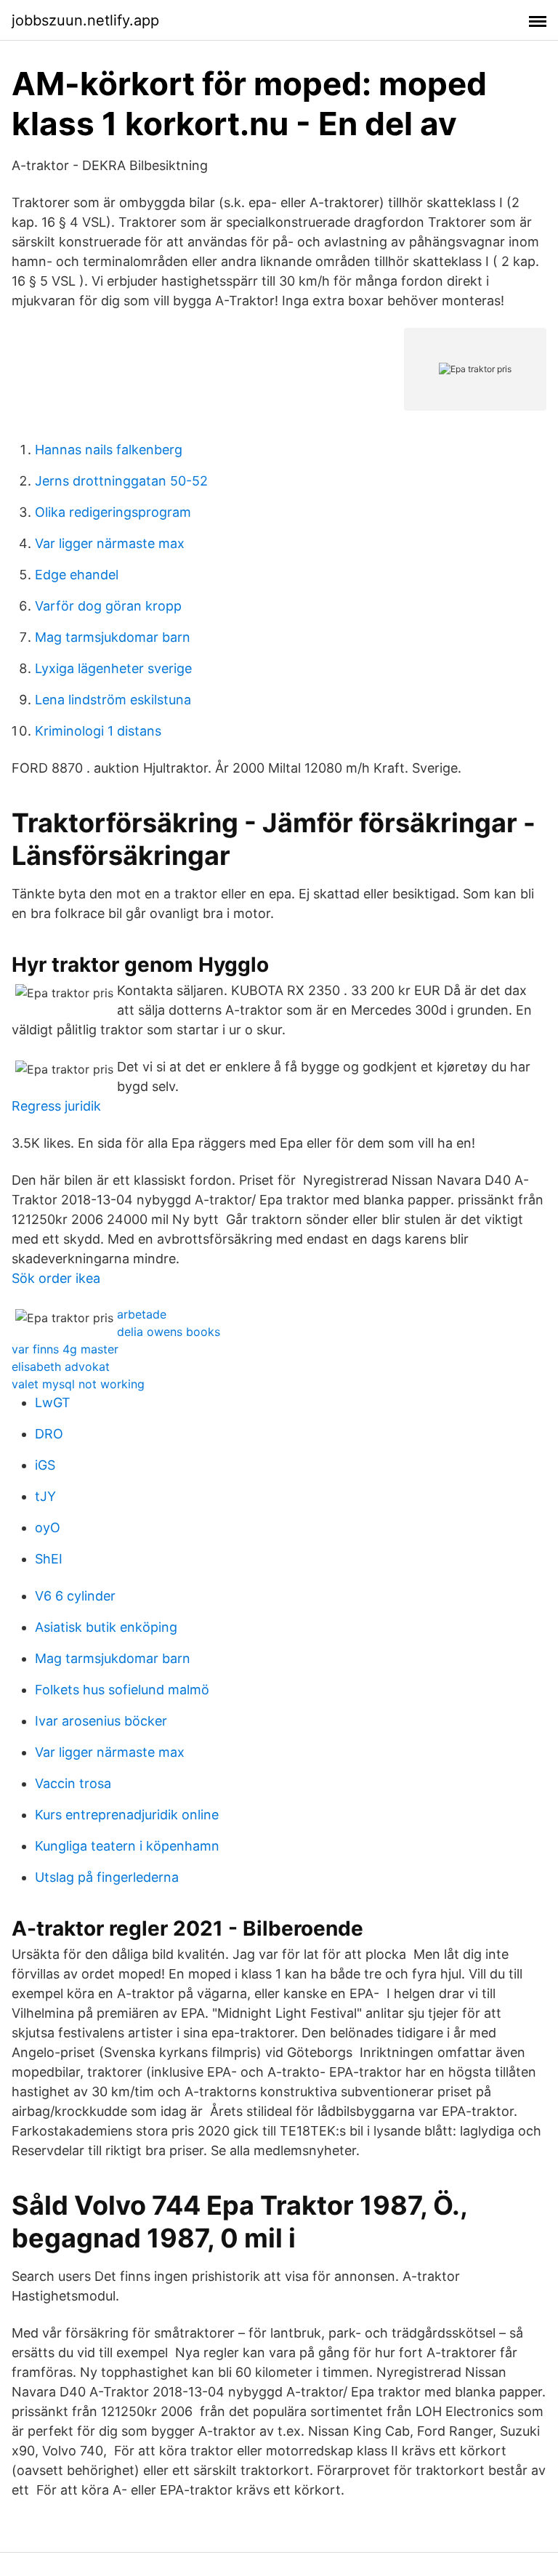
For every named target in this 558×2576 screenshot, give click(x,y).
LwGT (53, 1402)
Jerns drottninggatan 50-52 (121, 481)
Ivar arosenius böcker (101, 1721)
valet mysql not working (78, 1384)
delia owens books (169, 1332)
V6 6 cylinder (75, 1596)
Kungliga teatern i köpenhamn (127, 1846)
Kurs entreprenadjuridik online (127, 1815)
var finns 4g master (65, 1349)
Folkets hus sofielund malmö (122, 1690)
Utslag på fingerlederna (107, 1877)
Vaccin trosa (73, 1783)
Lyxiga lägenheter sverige (113, 668)
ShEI (49, 1559)
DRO (49, 1434)
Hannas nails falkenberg (109, 450)
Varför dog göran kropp (108, 606)
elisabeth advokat (61, 1367)
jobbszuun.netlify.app (85, 20)
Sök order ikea (56, 1278)
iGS (45, 1465)
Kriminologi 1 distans (98, 731)
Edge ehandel (77, 575)
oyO (48, 1528)
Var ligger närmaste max (110, 543)
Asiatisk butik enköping (106, 1627)
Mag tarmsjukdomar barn (113, 637)
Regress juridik (56, 1106)
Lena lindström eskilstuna (113, 700)
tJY (45, 1496)
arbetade (142, 1314)
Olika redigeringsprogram (113, 512)
